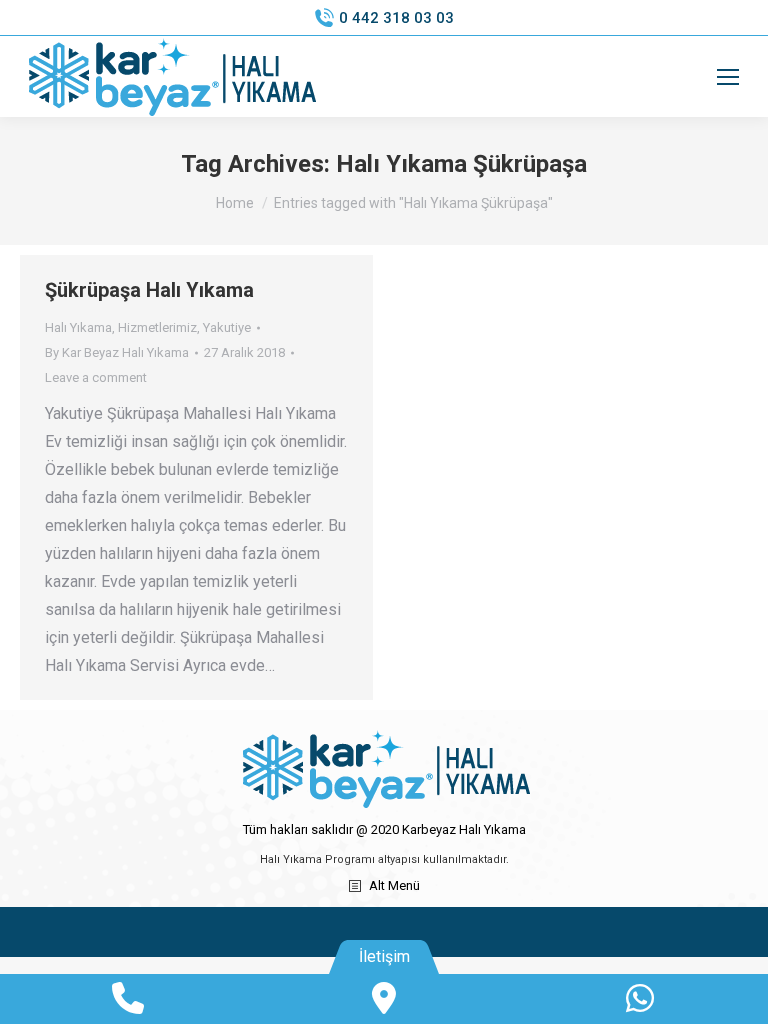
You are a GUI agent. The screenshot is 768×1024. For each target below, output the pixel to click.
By (117, 352)
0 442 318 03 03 (396, 18)
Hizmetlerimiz (157, 327)
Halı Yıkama (78, 327)
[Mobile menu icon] (728, 77)
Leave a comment (96, 377)
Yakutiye (227, 327)
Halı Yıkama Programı (317, 859)
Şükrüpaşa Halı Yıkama (149, 290)
